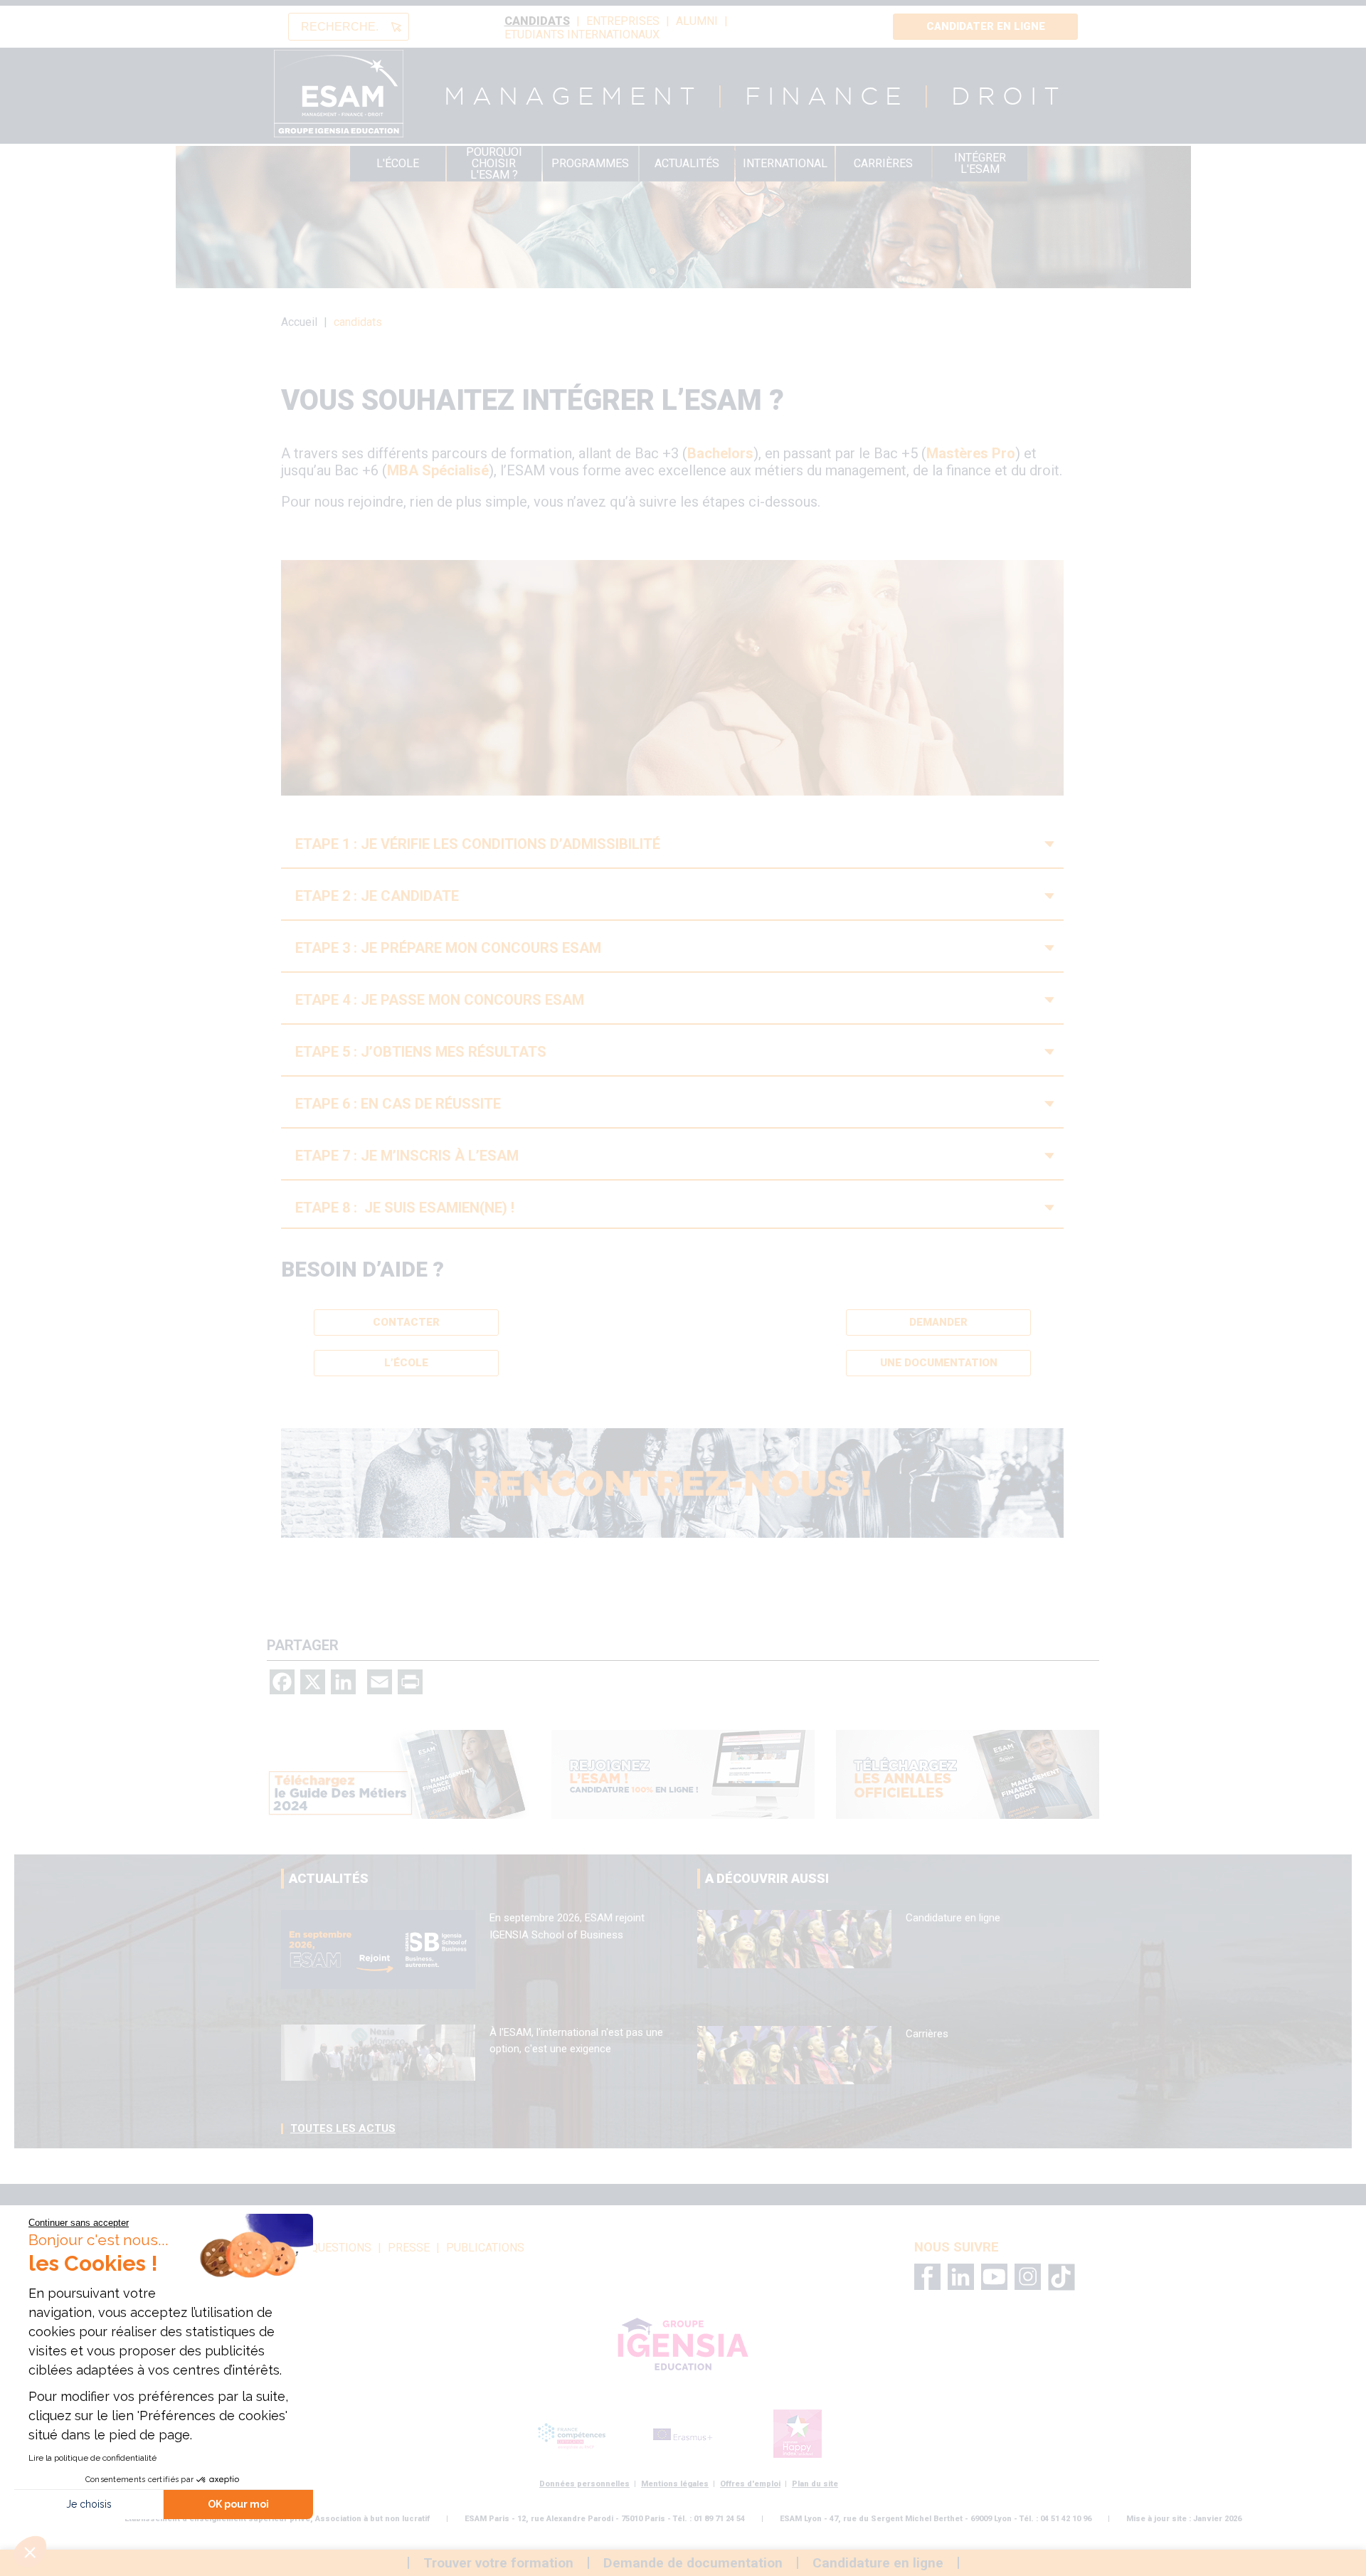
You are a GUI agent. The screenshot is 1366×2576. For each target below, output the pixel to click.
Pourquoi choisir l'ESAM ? (494, 164)
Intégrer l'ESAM (980, 163)
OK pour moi (238, 2504)
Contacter (406, 1322)
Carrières (883, 163)
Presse (409, 2248)
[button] (30, 2552)
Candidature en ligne (953, 1918)
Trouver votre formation (498, 2563)
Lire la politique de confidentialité (92, 2458)
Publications (485, 2248)
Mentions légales (675, 2484)
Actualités (687, 163)
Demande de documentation (693, 2563)
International (785, 163)
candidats (537, 21)
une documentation (939, 1363)
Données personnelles (584, 2484)
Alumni (697, 21)
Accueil (299, 322)
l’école (406, 1363)
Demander (938, 1322)
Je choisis (89, 2504)
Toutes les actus (343, 2128)
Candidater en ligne (986, 26)
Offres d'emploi (750, 2484)
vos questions (328, 2248)
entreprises (623, 21)
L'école (398, 163)
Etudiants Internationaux (582, 35)
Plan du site (815, 2484)
